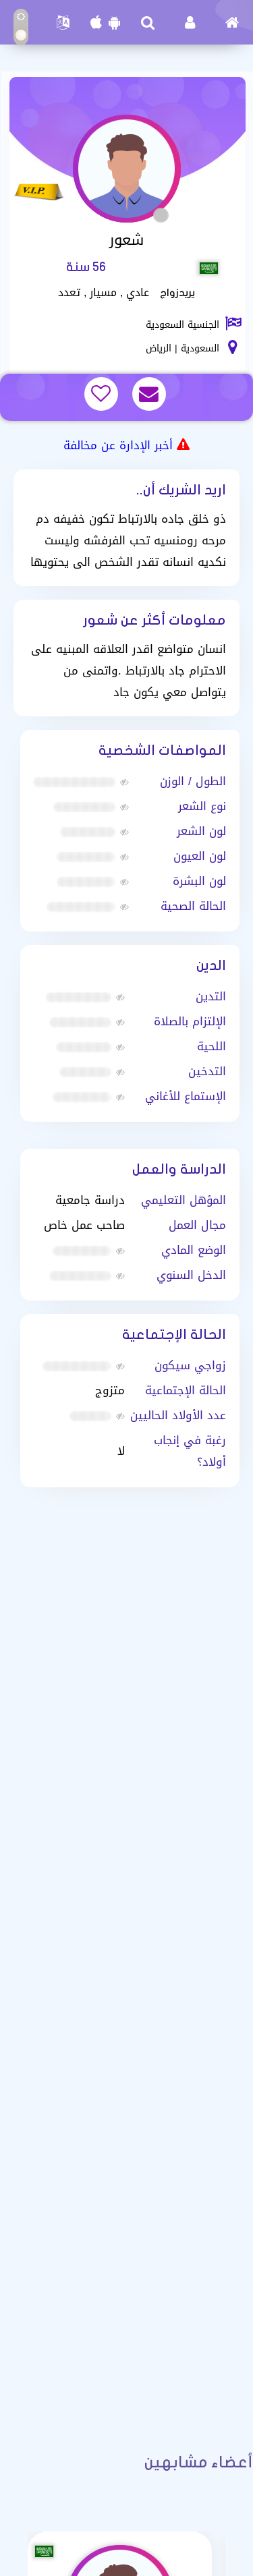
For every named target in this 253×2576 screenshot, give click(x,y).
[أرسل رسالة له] (151, 395)
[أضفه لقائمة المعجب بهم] (103, 395)
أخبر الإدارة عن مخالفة (118, 445)
